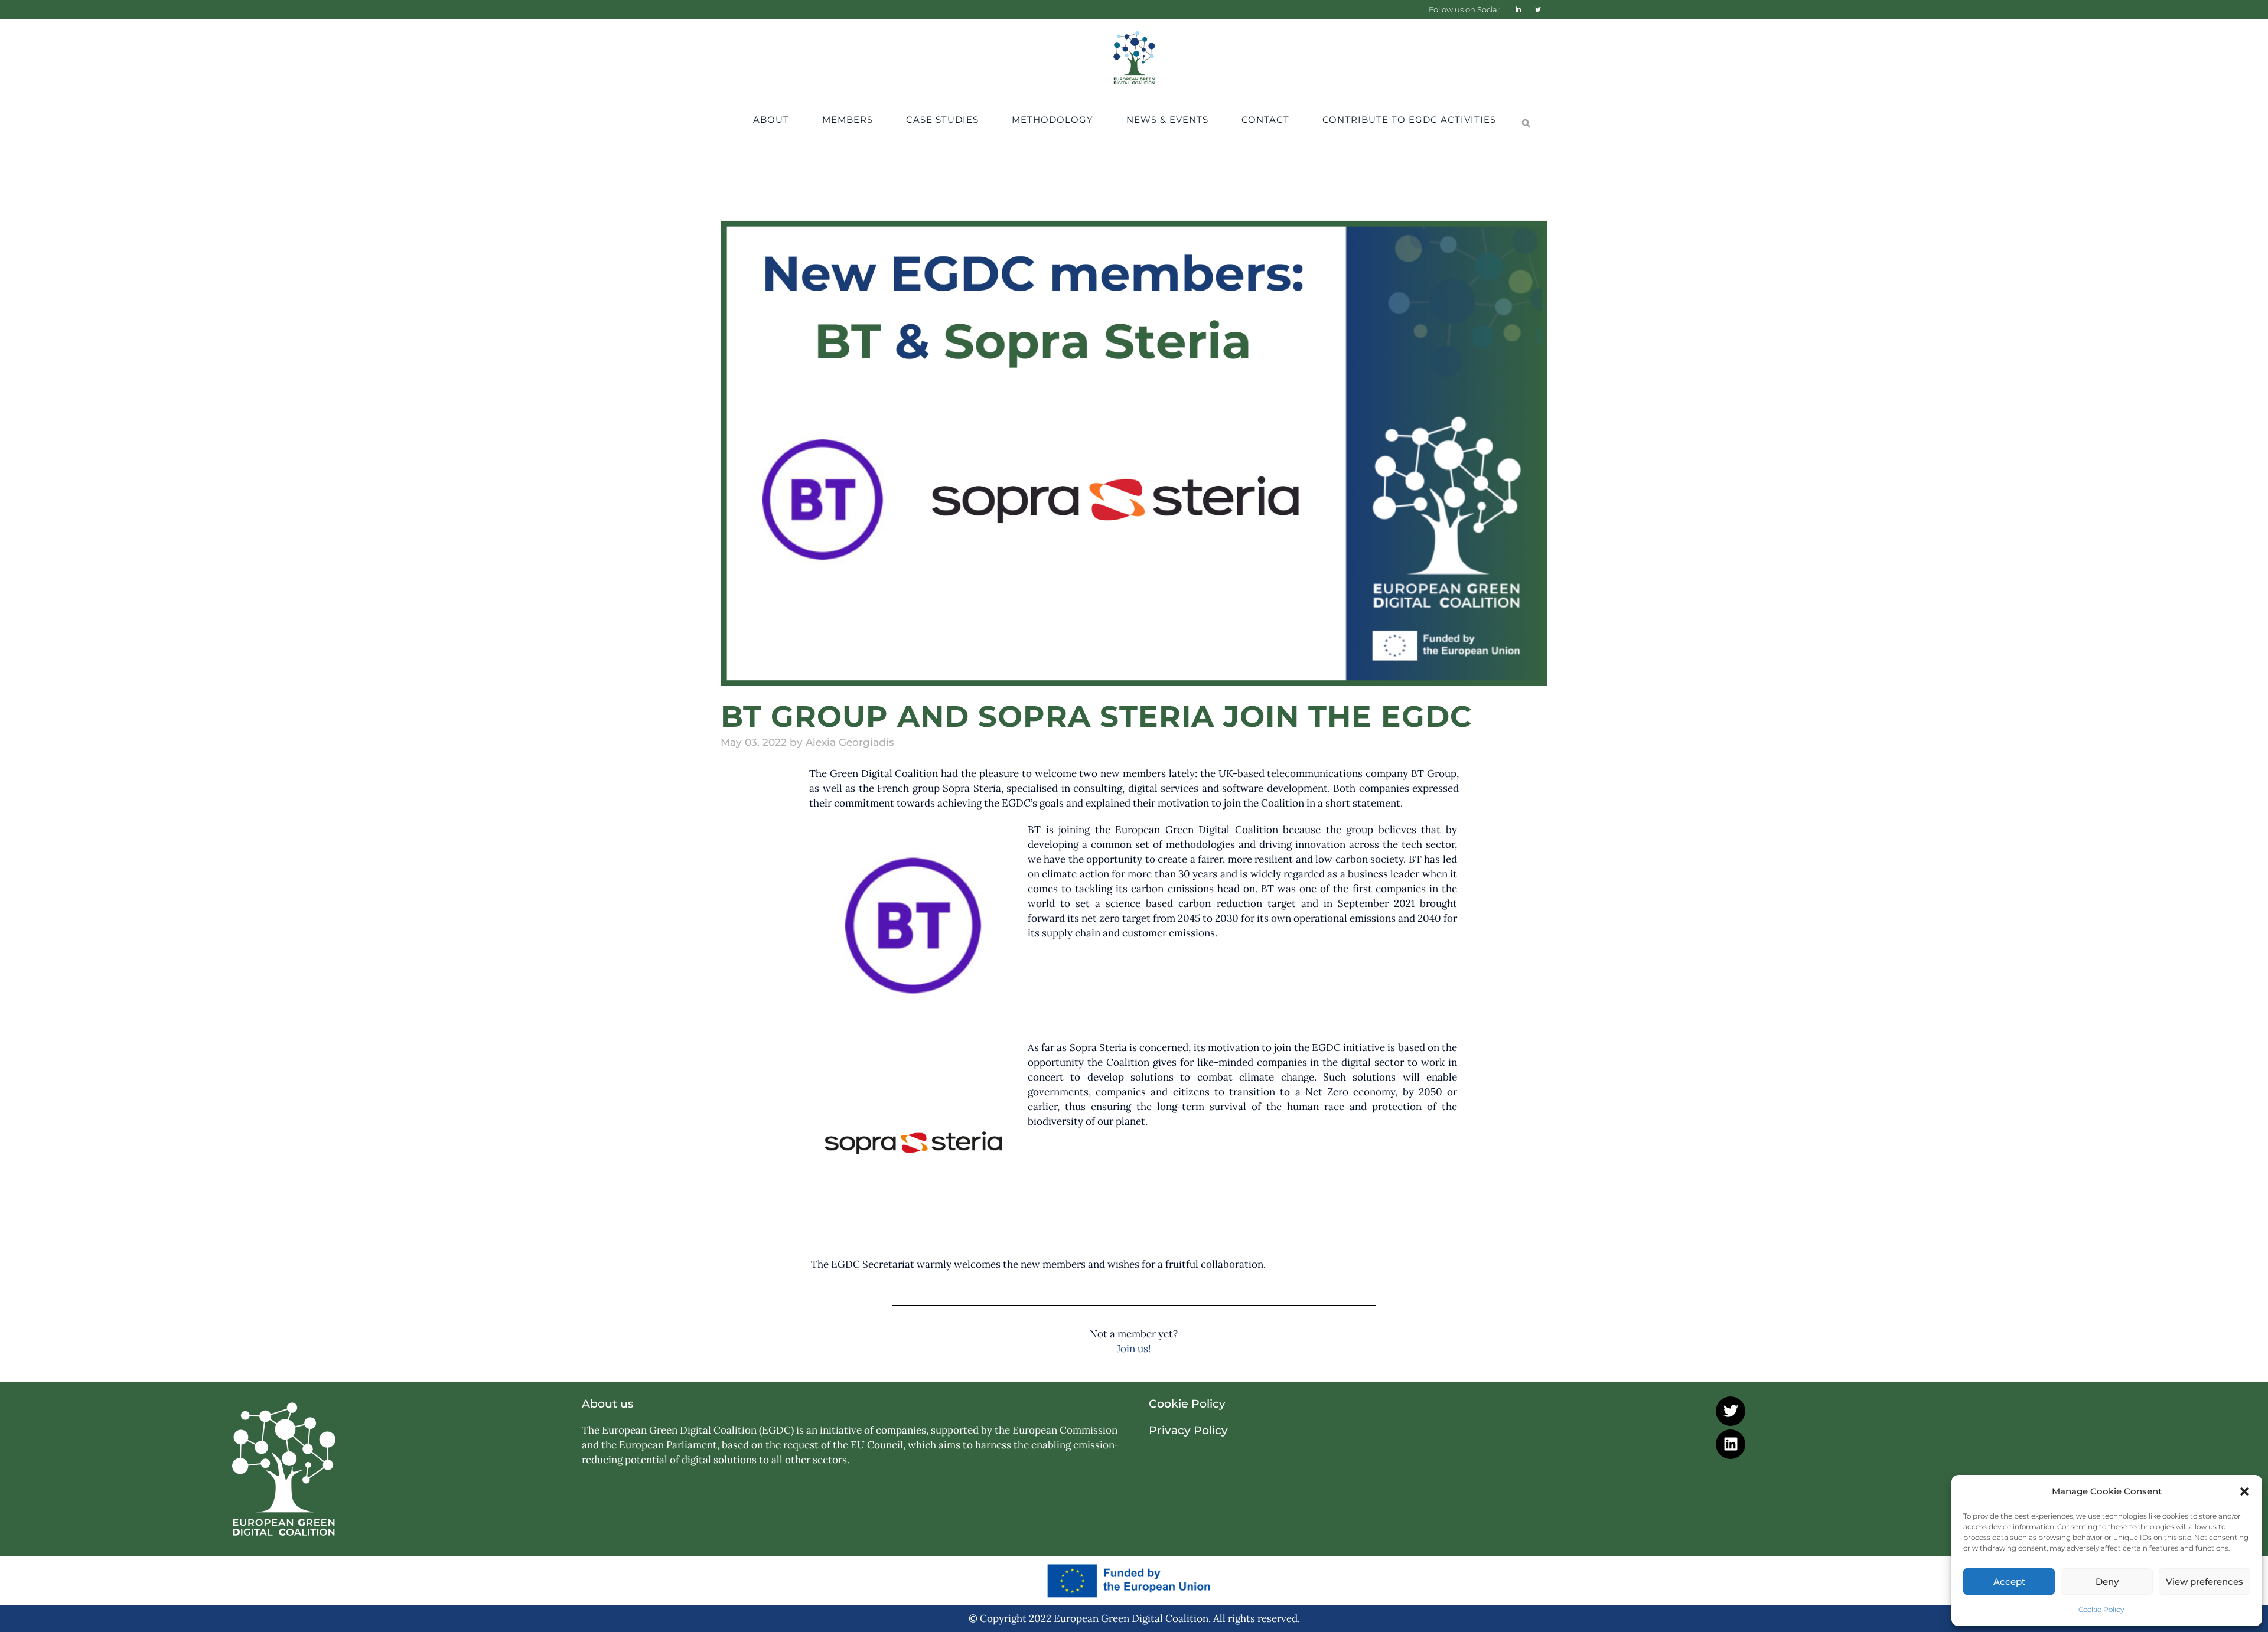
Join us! (1134, 1349)
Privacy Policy (1188, 1430)
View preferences (2205, 1582)
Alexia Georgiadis (850, 742)
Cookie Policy (2101, 1609)
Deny (2107, 1582)
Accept (2009, 1582)
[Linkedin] (1731, 1444)
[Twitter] (1731, 1411)
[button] (2244, 1491)
